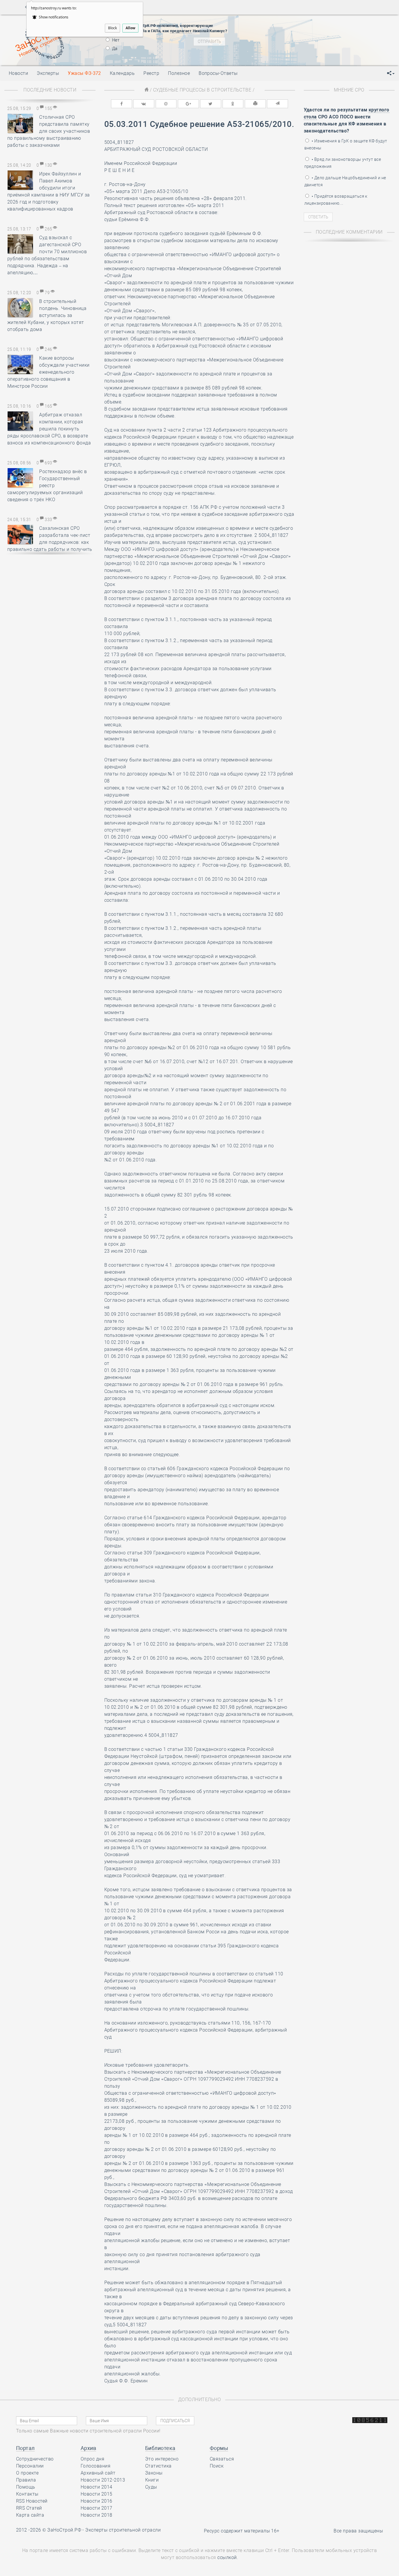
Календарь (122, 73)
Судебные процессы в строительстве (202, 90)
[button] (391, 73)
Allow (130, 28)
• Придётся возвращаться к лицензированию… (336, 200)
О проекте (27, 2473)
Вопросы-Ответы (218, 73)
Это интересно (162, 2459)
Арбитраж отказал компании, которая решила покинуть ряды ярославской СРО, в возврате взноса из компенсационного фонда (49, 429)
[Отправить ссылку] (277, 104)
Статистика (158, 2466)
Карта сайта (30, 2515)
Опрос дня (92, 2459)
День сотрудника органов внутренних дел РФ (315, 42)
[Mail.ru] (166, 104)
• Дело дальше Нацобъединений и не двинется (345, 181)
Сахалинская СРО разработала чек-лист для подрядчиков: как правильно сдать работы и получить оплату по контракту (50, 542)
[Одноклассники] (233, 104)
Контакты (27, 2494)
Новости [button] (18, 73)
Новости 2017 (97, 2508)
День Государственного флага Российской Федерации (324, 25)
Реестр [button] (151, 73)
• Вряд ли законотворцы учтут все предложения (343, 163)
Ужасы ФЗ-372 (84, 73)
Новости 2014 (97, 2487)
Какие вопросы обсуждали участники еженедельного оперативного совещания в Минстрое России (48, 372)
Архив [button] (88, 2448)
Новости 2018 (97, 2515)
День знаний (285, 35)
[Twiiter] (211, 104)
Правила (26, 2480)
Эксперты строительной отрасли (123, 2530)
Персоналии (30, 2466)
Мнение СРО (349, 90)
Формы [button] (219, 2448)
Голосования (96, 2466)
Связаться (222, 2459)
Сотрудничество (35, 2459)
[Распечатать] (255, 104)
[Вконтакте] (144, 104)
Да (115, 49)
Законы (154, 2473)
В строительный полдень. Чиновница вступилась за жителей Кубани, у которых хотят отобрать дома (47, 315)
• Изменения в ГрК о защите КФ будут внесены (346, 144)
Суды (151, 2487)
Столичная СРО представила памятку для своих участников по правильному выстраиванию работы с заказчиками (49, 131)
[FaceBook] (122, 104)
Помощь (26, 2487)
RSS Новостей (32, 2501)
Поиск (217, 2466)
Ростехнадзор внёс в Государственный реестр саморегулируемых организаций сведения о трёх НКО (47, 486)
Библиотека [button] (160, 2448)
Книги (152, 2480)
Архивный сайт (98, 2473)
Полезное (179, 73)
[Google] (188, 104)
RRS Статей (29, 2508)
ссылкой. (228, 2557)
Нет (116, 40)
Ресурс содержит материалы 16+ (242, 2531)
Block (112, 28)
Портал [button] (25, 2448)
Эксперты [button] (48, 73)
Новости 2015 (97, 2494)
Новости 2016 (97, 2501)
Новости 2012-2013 (103, 2480)
